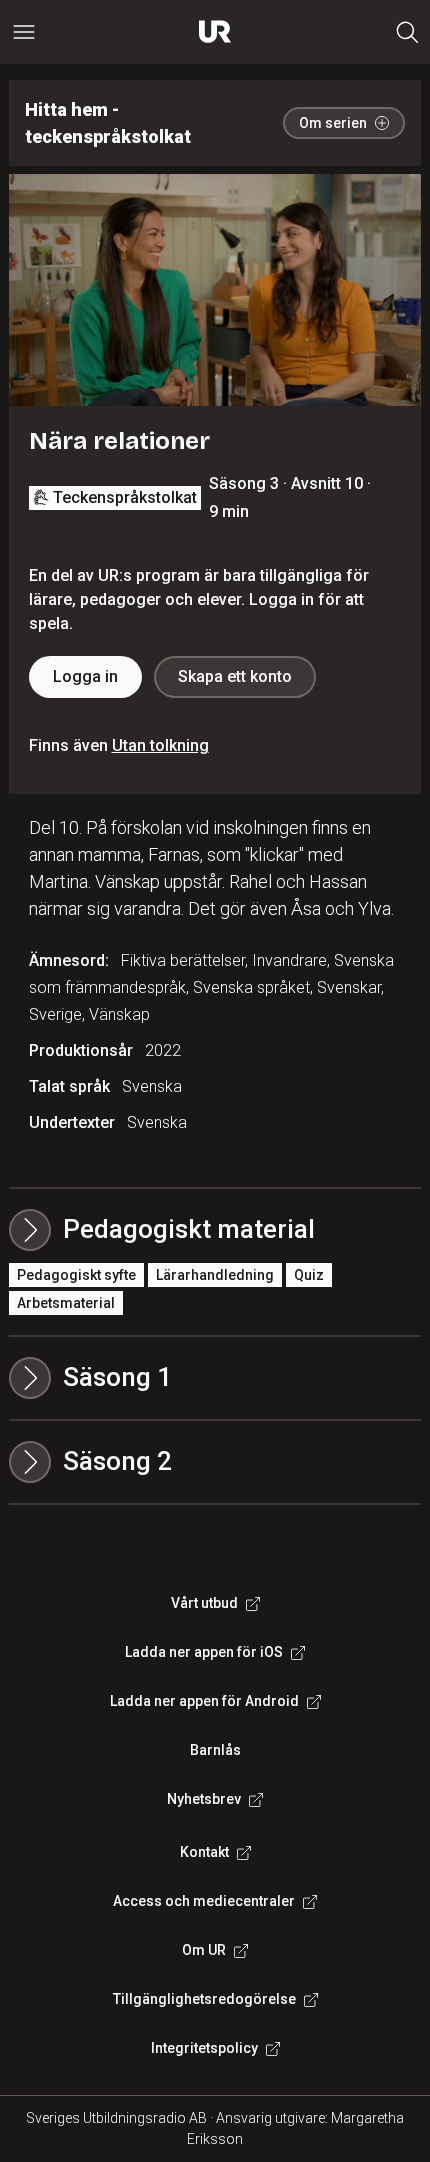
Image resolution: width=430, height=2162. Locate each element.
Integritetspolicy (204, 2048)
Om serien (333, 123)
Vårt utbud (204, 1603)
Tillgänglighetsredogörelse (204, 1999)
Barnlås (215, 1750)
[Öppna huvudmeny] (24, 32)
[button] (215, 1378)
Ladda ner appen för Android (204, 1701)
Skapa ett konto (235, 676)
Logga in (85, 676)
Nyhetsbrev (204, 1799)
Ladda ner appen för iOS (204, 1652)
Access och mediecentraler (204, 1901)
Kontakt (204, 1852)
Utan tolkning (160, 745)
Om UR (204, 1950)
